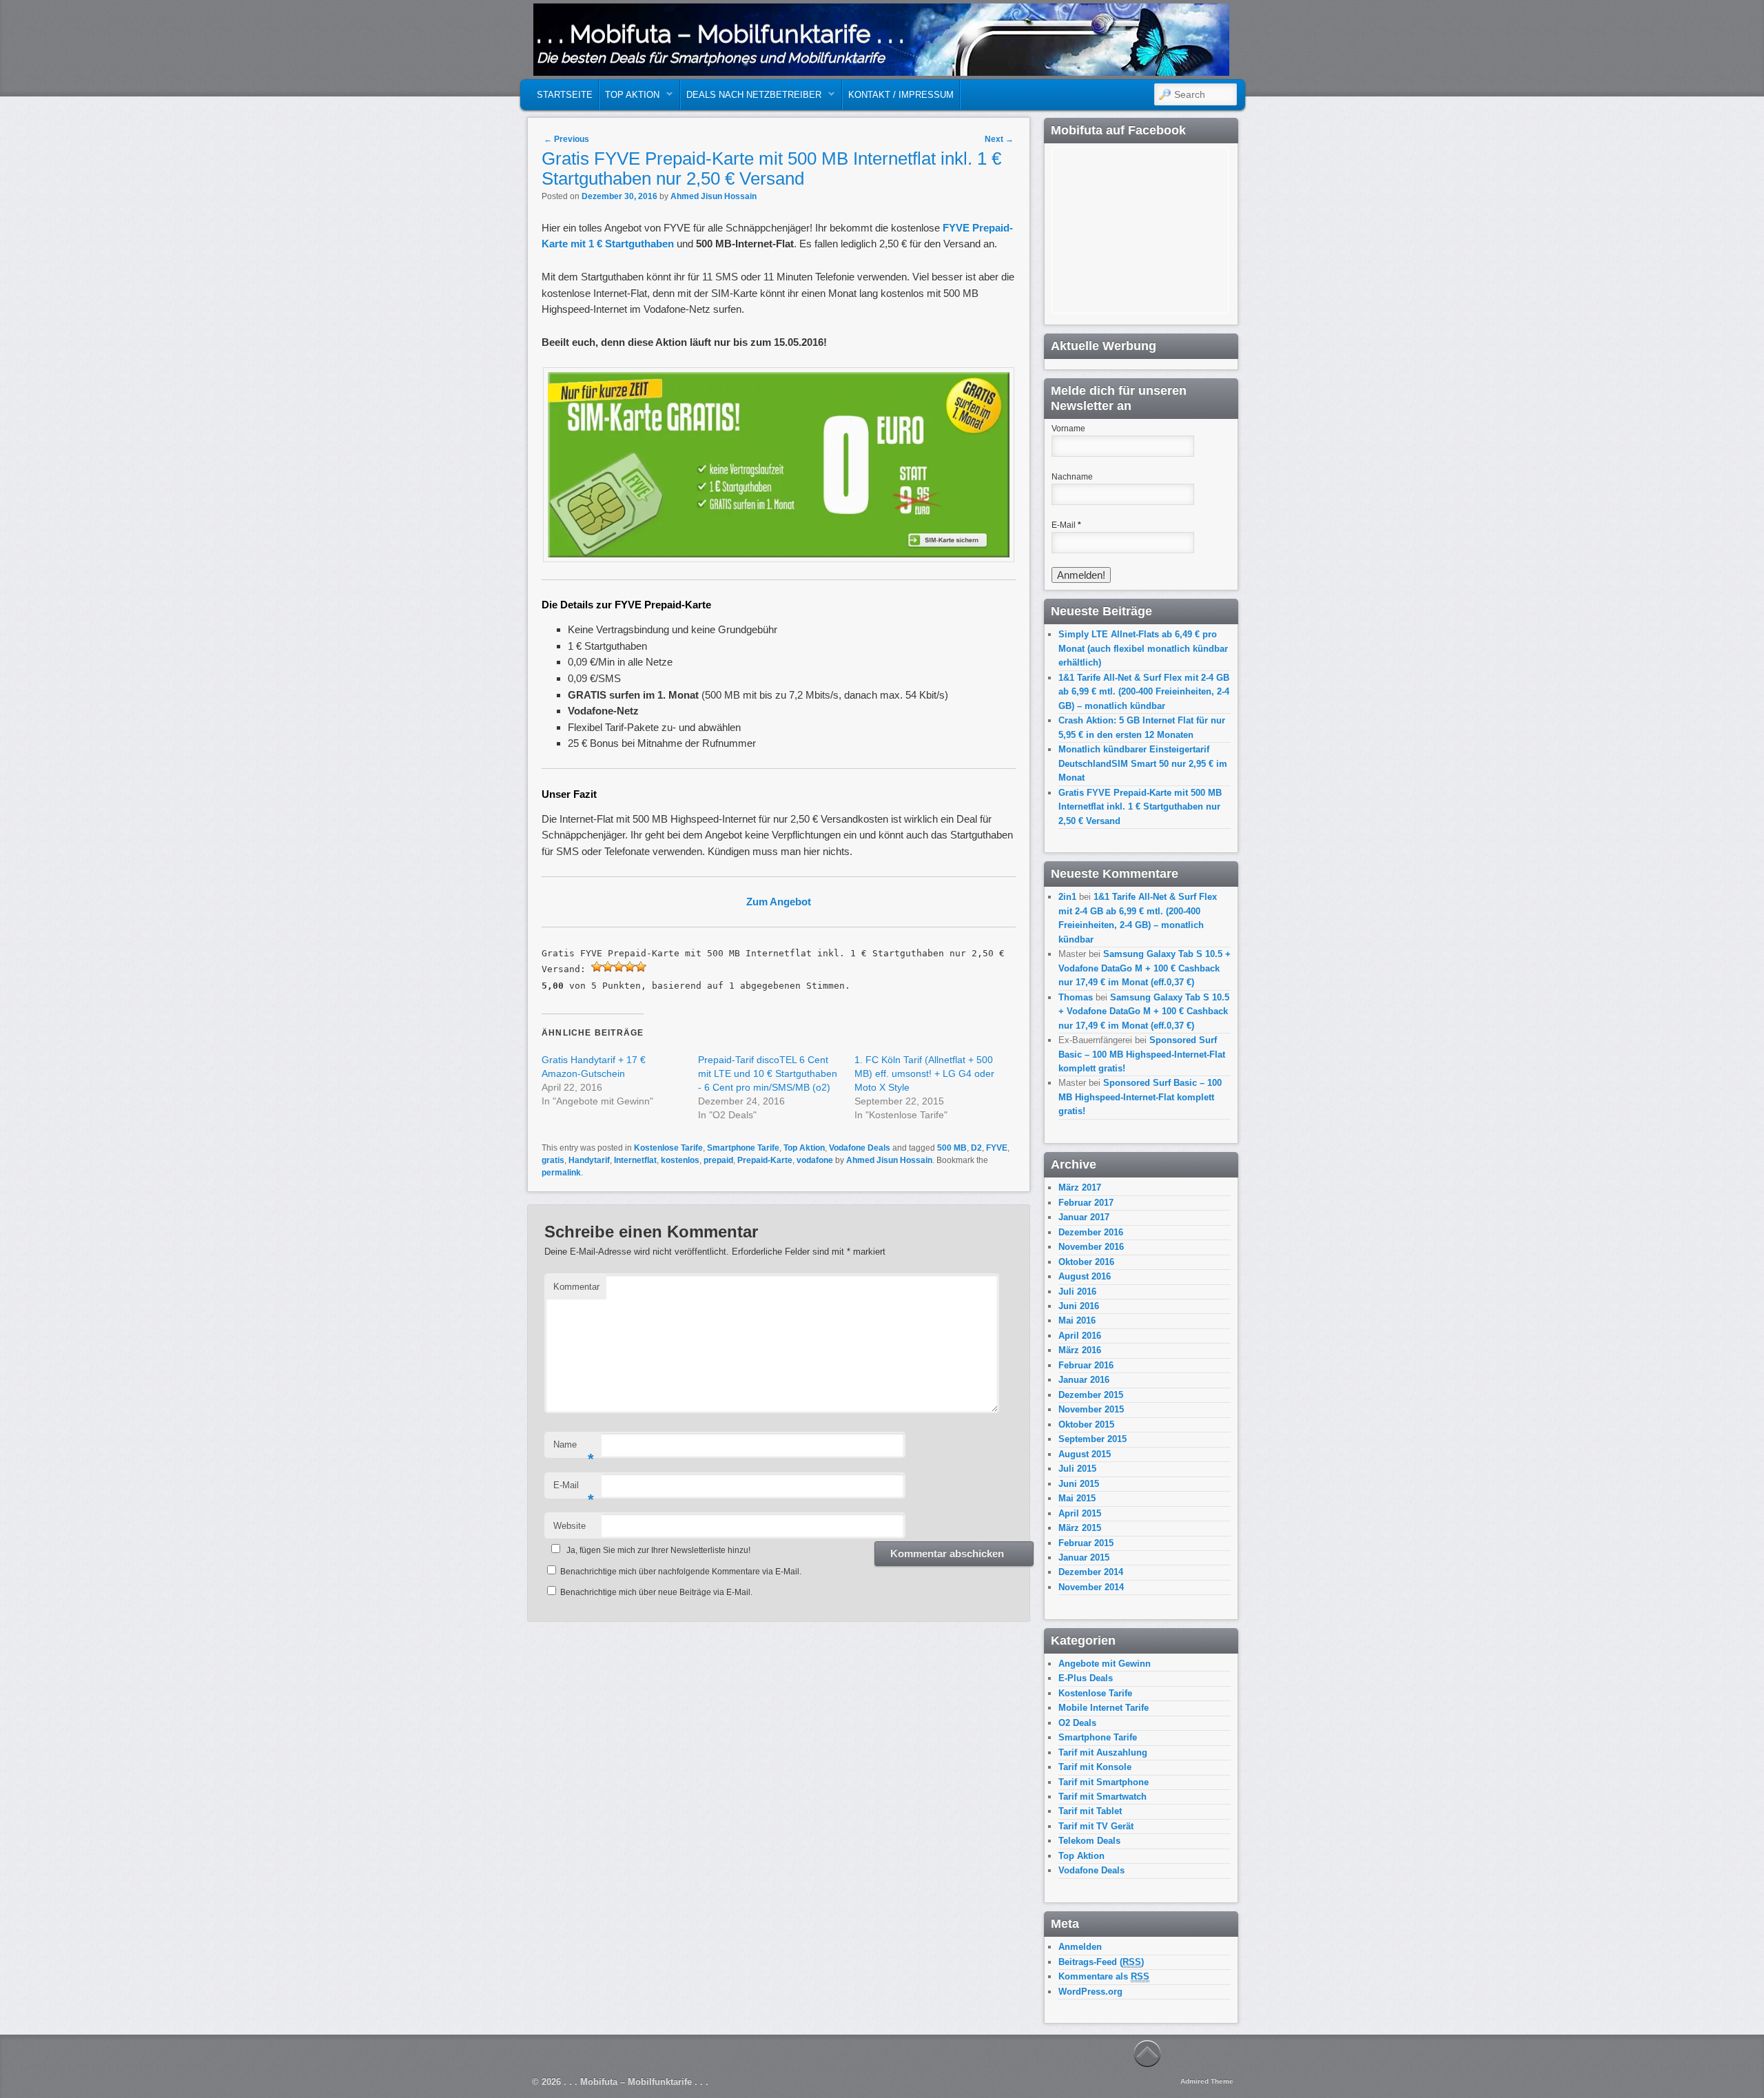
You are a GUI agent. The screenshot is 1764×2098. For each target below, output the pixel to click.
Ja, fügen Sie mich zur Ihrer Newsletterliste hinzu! (658, 1550)
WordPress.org (1090, 1992)
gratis (553, 1160)
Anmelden (1080, 1947)
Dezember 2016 (1091, 1232)
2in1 (1067, 897)
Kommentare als (1104, 1976)
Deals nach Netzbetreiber (751, 98)
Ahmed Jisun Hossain (714, 196)
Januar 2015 (1084, 1557)
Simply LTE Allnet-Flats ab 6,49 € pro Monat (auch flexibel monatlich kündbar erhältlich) (1143, 648)
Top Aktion (629, 98)
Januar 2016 (1084, 1380)
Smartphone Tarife (743, 1148)
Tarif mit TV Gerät (1096, 1826)
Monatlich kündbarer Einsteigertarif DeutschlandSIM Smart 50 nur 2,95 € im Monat (1143, 763)
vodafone (815, 1160)
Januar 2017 (1084, 1217)
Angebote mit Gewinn (1105, 1664)
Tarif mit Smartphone (1104, 1782)
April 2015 (1080, 1513)
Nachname (1072, 477)
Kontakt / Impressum (901, 95)
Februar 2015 (1086, 1543)
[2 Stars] (608, 967)
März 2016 (1080, 1350)
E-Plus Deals (1086, 1678)
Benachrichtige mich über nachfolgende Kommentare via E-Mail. (681, 1572)
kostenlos (680, 1160)
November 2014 (1091, 1587)
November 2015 (1091, 1409)
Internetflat (635, 1160)
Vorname (1068, 429)
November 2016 (1091, 1247)
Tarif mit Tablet (1090, 1811)
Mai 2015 (1077, 1498)
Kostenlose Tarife (668, 1148)
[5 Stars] (641, 967)
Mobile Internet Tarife (1104, 1708)
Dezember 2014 (1091, 1572)
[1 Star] (597, 967)
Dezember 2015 (1091, 1395)
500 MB (952, 1148)
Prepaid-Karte (765, 1160)
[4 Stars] (630, 967)
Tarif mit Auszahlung (1103, 1752)
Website (570, 1526)
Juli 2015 (1077, 1469)
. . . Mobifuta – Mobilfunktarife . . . (720, 34)
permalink (561, 1173)
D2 (976, 1148)
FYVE (997, 1148)
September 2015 (1093, 1439)
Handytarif (589, 1160)
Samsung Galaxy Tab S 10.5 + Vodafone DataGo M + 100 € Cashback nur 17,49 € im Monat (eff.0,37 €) (1145, 968)
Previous (566, 139)
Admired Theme (1207, 2081)
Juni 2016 (1079, 1306)
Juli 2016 (1077, 1292)
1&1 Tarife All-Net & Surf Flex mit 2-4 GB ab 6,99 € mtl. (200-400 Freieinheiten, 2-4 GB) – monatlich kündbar (1144, 692)
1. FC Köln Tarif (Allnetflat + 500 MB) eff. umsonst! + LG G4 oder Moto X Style (924, 1073)
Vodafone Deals (860, 1148)
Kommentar (576, 1287)
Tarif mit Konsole (1095, 1767)
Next (999, 139)
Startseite (565, 95)
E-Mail (574, 1489)
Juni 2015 (1079, 1484)
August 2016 (1085, 1276)
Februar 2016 (1086, 1365)
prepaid (718, 1160)
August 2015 (1085, 1454)
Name (574, 1449)
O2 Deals (1077, 1723)
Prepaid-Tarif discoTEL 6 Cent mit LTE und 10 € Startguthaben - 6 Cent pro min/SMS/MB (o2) (768, 1073)
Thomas (1076, 997)
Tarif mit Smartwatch (1102, 1797)
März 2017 (1080, 1187)
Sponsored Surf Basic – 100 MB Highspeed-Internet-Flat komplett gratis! (1142, 1054)
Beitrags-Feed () (1101, 1962)
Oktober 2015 (1086, 1425)
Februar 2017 (1086, 1203)
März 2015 (1080, 1528)
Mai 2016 (1077, 1320)
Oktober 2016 (1086, 1262)
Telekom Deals (1089, 1841)
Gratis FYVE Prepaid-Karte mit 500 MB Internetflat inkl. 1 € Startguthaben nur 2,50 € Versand (1140, 807)
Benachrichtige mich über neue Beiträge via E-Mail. (656, 1592)
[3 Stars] (619, 967)
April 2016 (1080, 1336)
